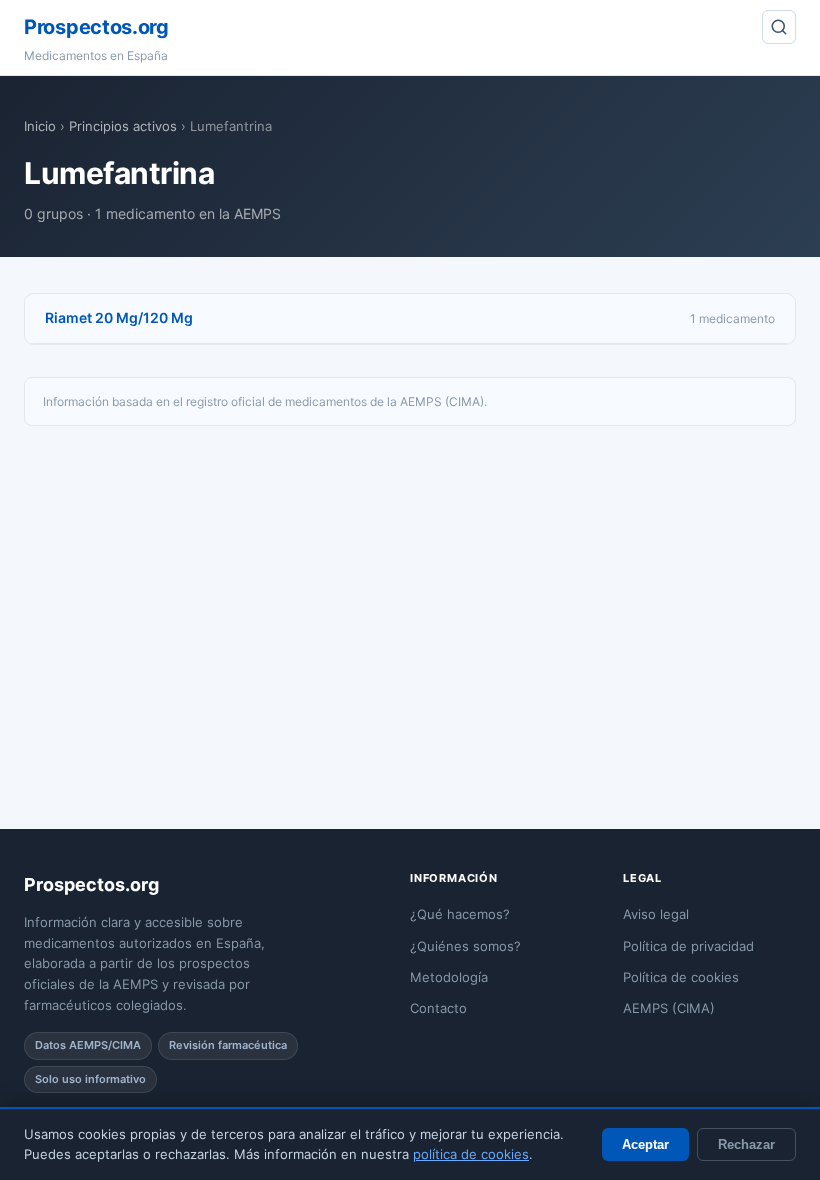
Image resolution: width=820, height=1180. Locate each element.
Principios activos (123, 126)
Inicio (40, 126)
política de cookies (471, 1154)
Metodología (449, 977)
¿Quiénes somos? (465, 946)
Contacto (438, 1008)
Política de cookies (681, 977)
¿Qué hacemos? (460, 914)
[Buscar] (779, 27)
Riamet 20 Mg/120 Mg (119, 317)
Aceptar (645, 1144)
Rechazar (746, 1144)
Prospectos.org (96, 27)
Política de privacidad (688, 946)
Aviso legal (656, 914)
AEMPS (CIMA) (669, 1008)
